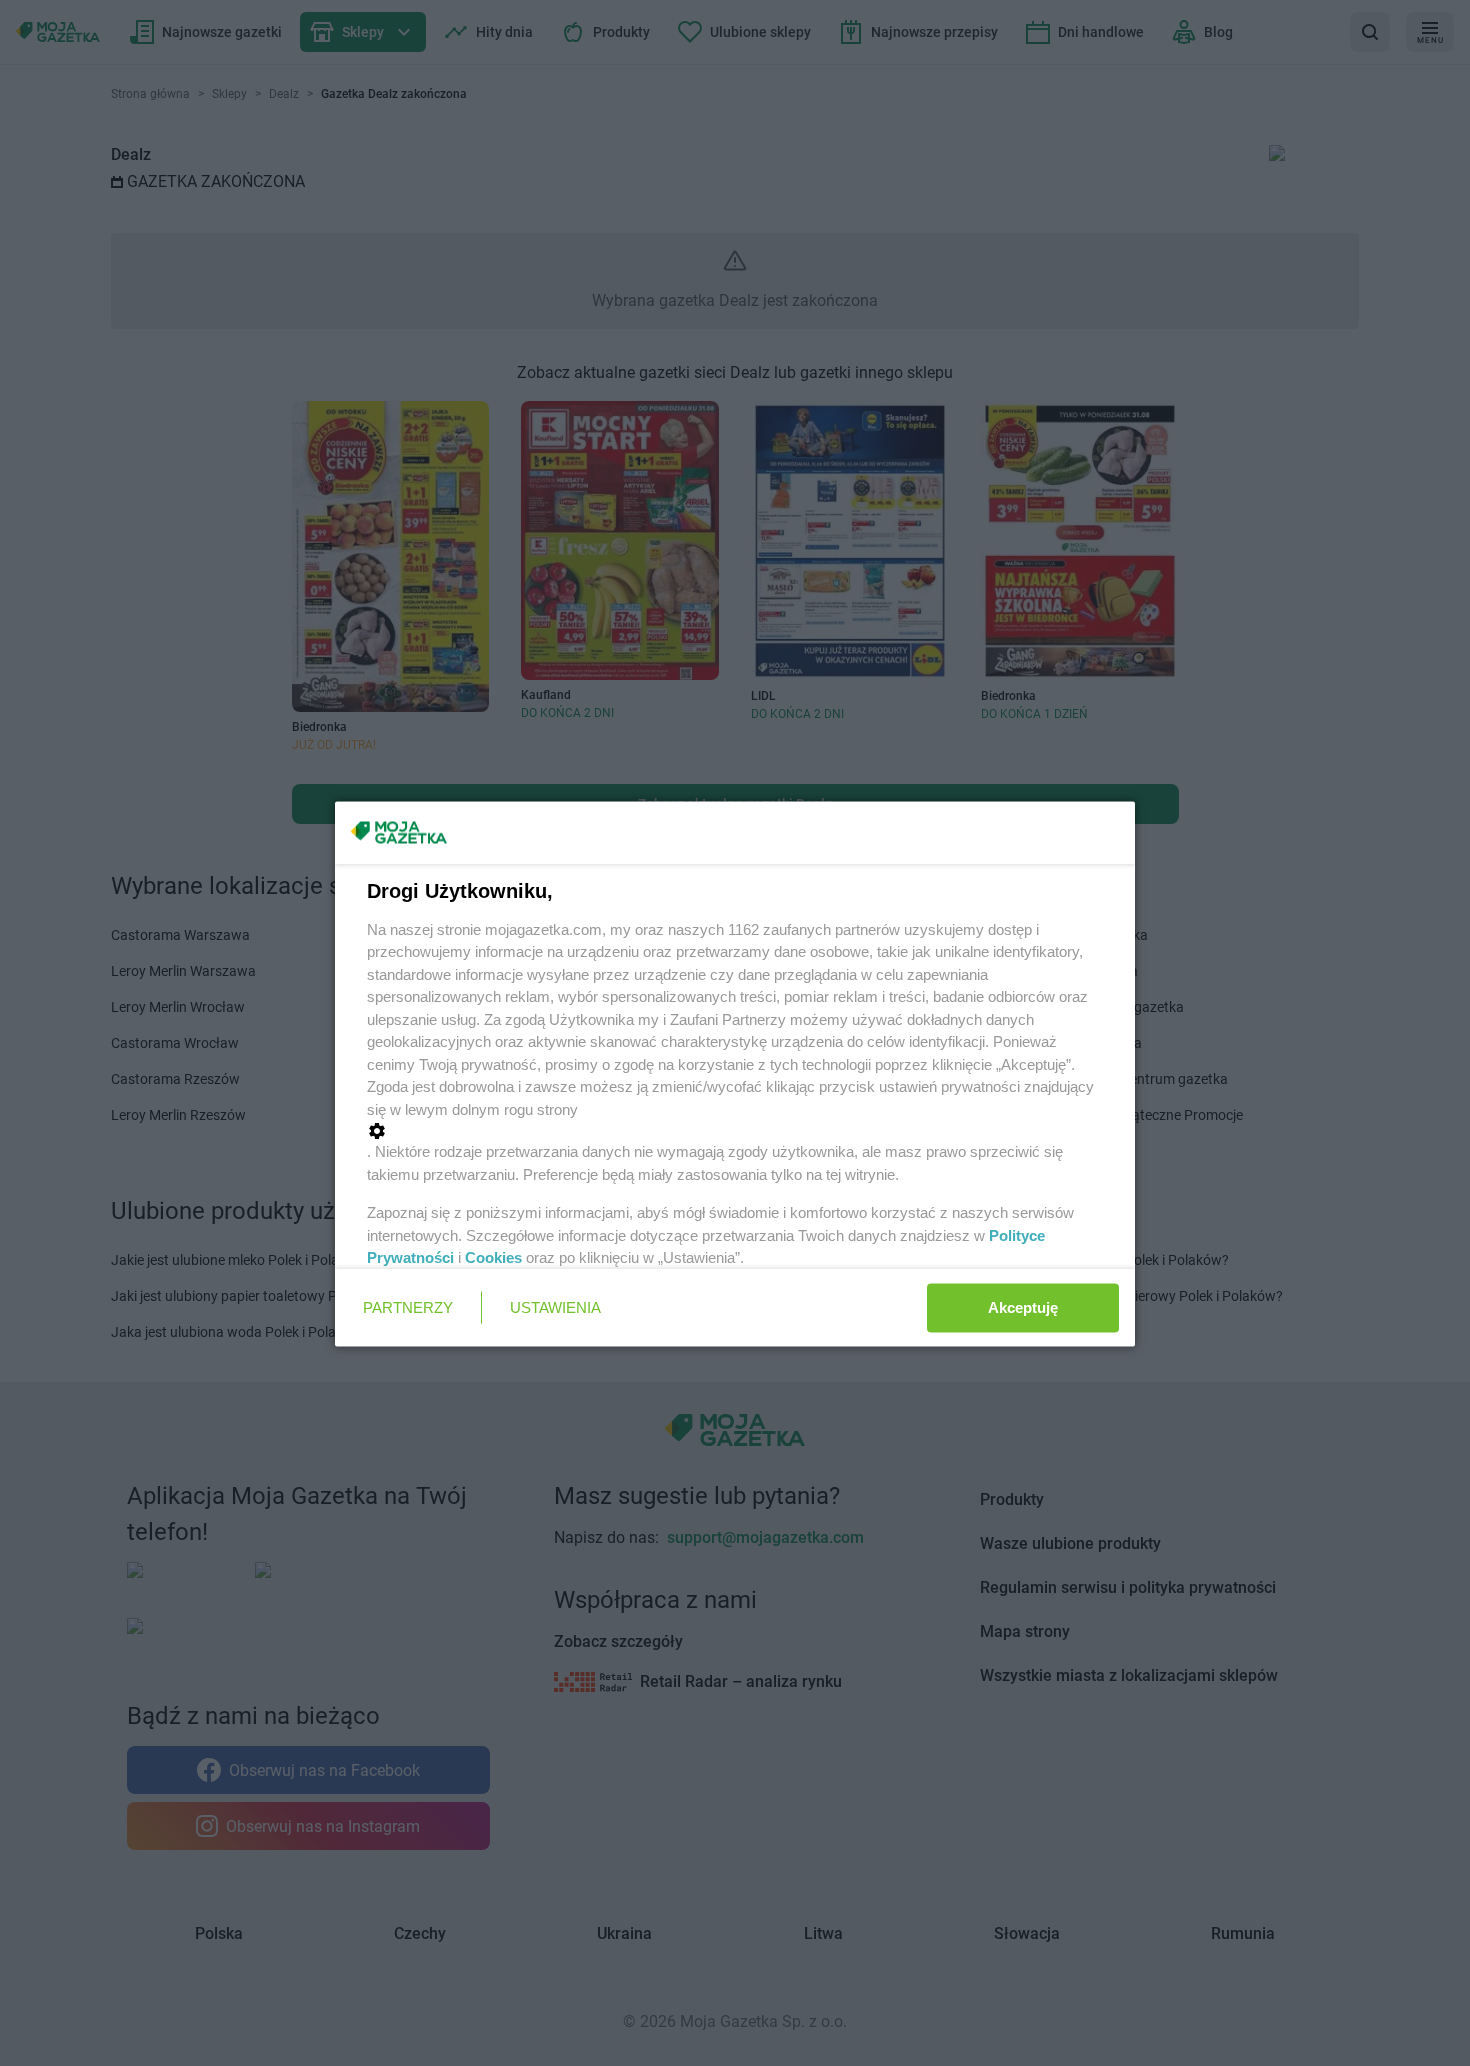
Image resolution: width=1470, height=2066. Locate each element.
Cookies (493, 1257)
